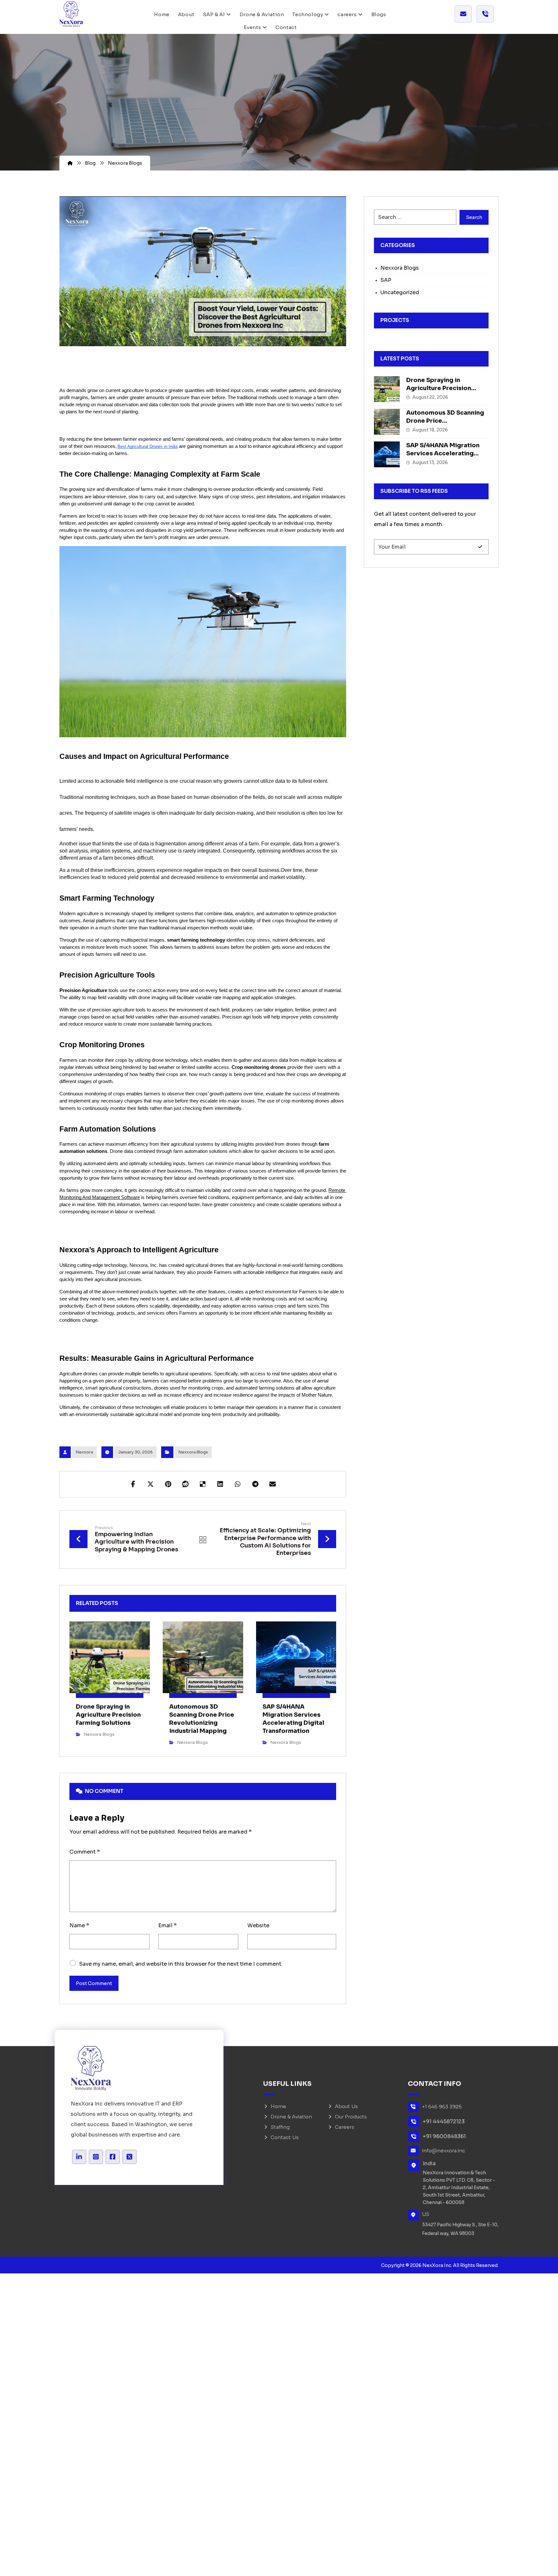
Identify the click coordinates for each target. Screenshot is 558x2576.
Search (474, 217)
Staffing (280, 2127)
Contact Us (285, 2137)
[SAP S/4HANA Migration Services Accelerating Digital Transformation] (387, 454)
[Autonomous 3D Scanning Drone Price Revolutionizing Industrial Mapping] (387, 422)
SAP (386, 280)
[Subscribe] (480, 547)
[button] (133, 1484)
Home (278, 2106)
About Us (346, 2106)
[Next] (324, 1603)
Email (167, 1925)
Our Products (351, 2117)
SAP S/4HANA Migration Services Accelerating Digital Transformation (443, 453)
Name (79, 1925)
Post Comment (94, 1983)
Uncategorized (400, 292)
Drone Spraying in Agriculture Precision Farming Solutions (439, 388)
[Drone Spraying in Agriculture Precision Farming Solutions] (387, 389)
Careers (345, 2127)
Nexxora (84, 1452)
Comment (85, 1852)
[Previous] (313, 1603)
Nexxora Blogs (193, 1452)
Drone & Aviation (291, 2117)
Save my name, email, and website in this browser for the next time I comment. (181, 1964)
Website (258, 1925)
